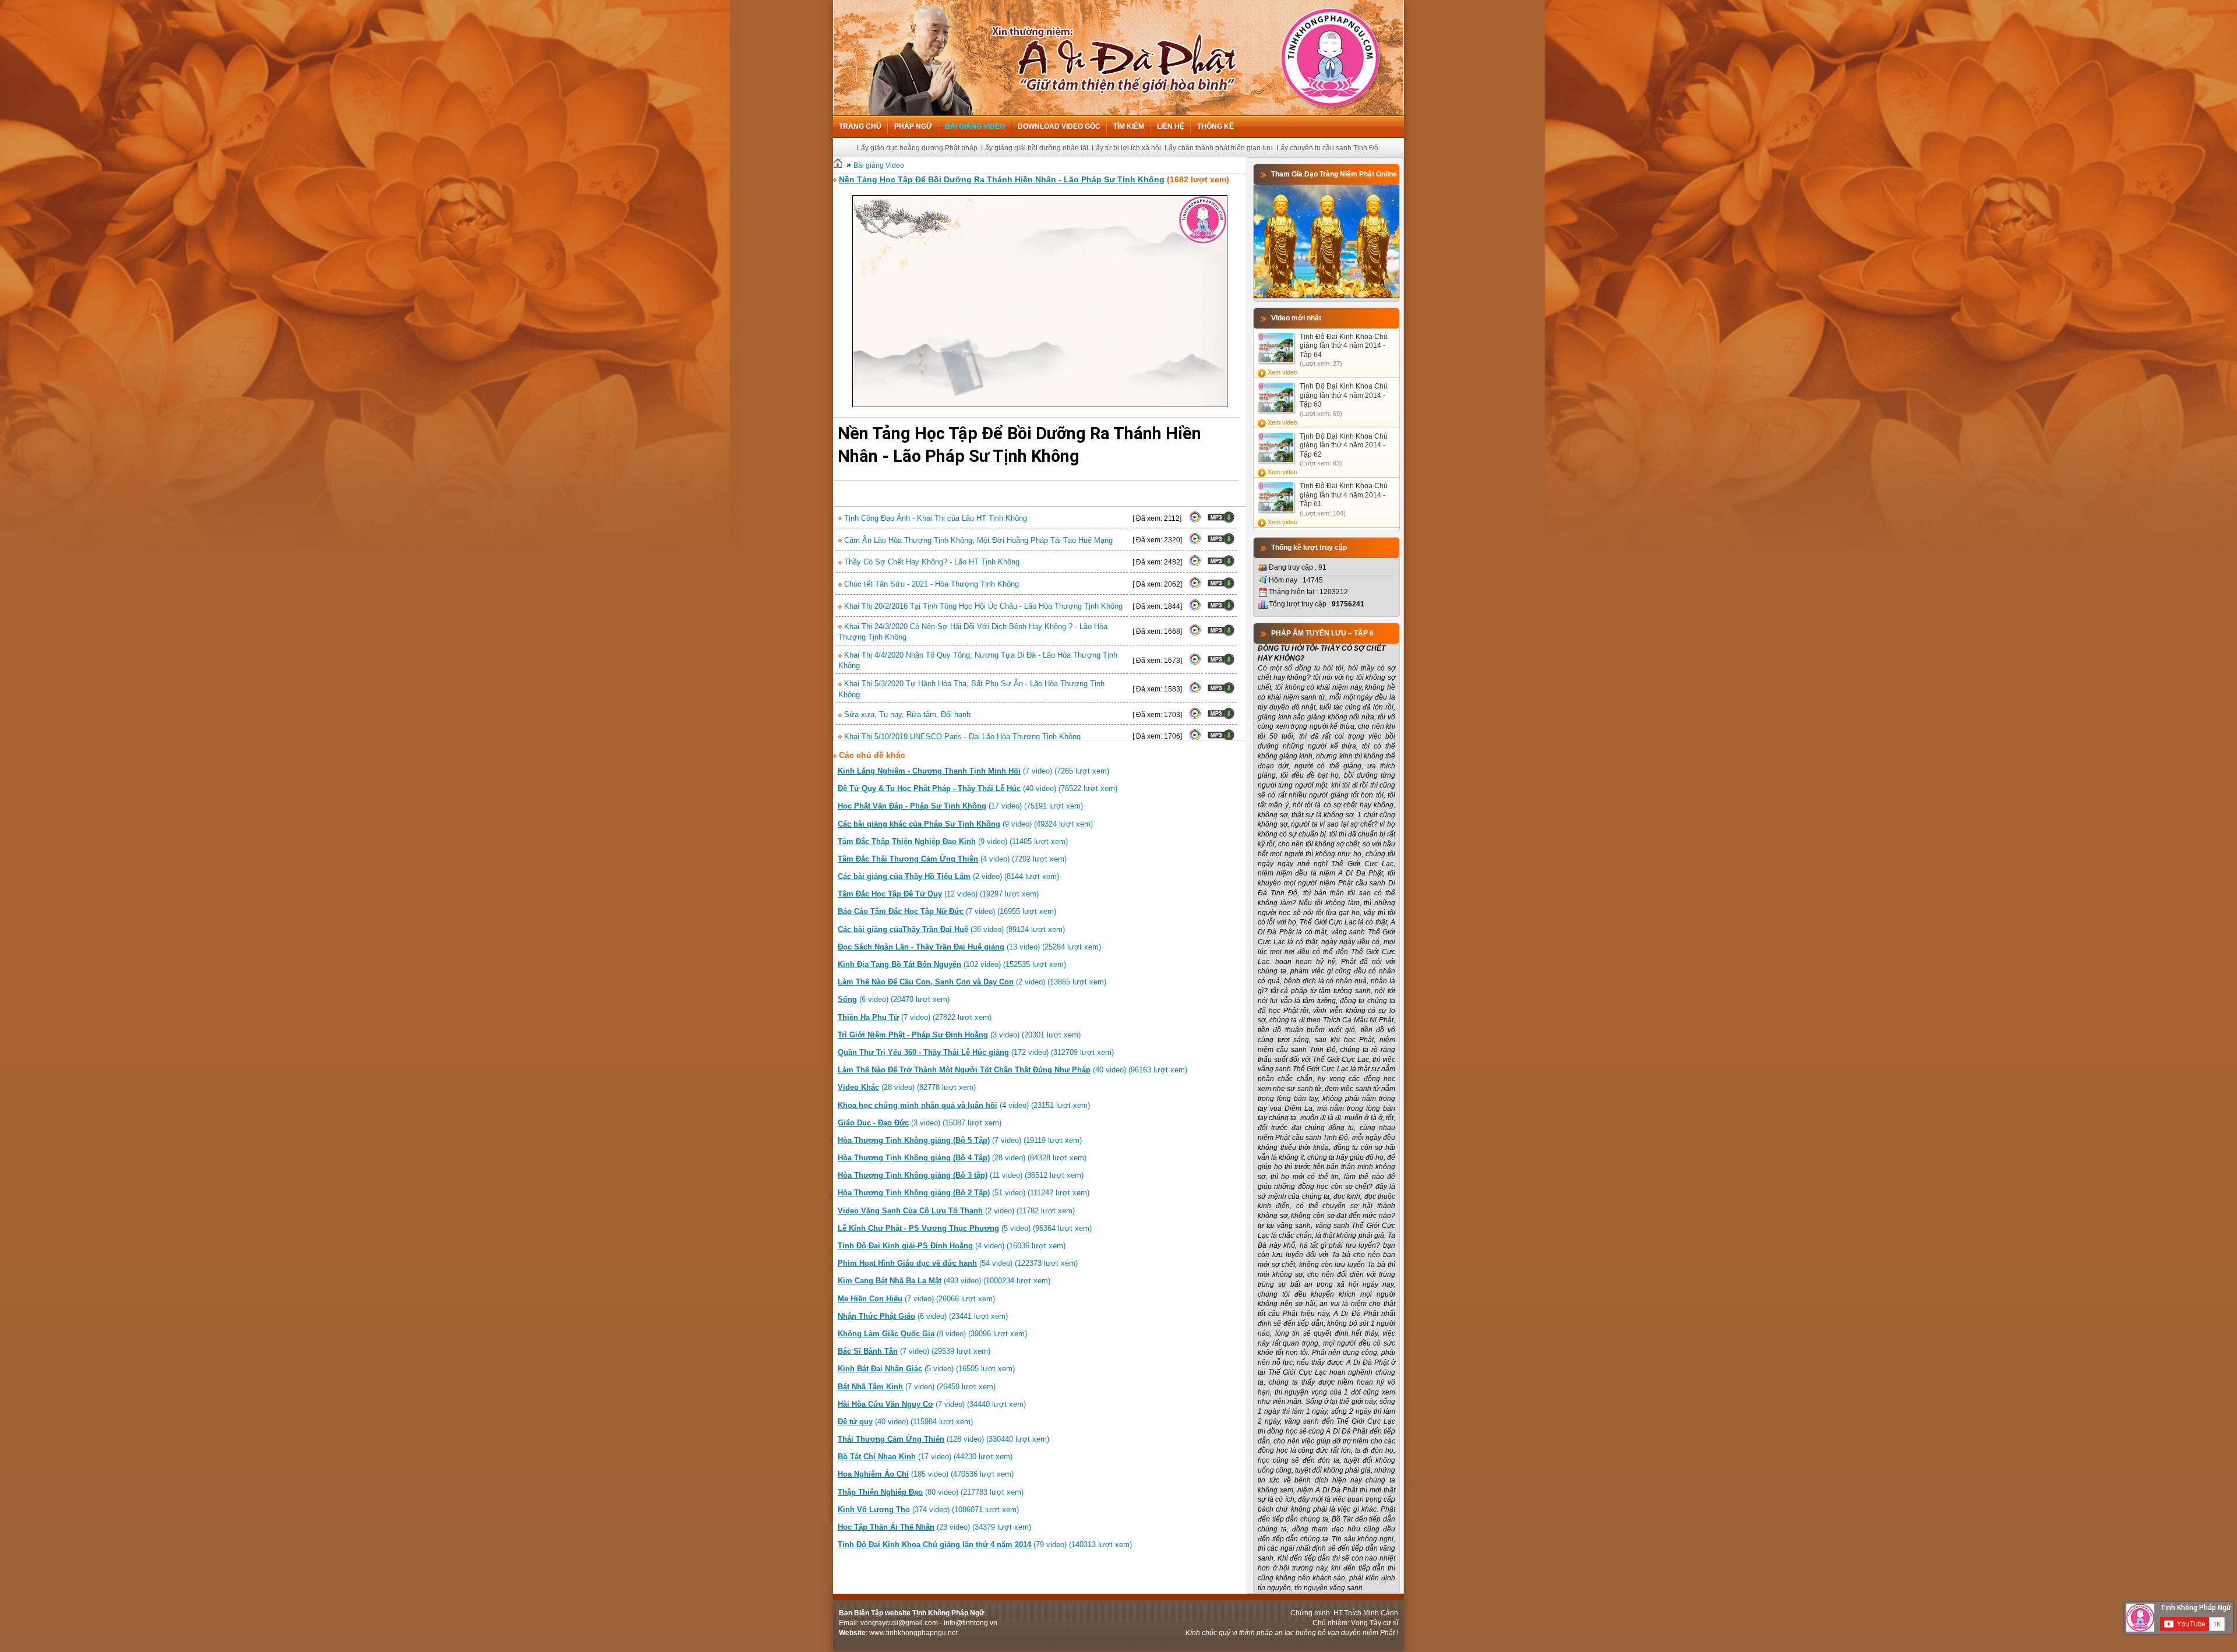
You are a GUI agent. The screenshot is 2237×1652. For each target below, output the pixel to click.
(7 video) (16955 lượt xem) (947, 911)
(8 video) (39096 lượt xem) (932, 1334)
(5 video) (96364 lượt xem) (965, 1228)
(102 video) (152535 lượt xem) (952, 964)
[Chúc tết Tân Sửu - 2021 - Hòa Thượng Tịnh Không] (1195, 587)
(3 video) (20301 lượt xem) (959, 1035)
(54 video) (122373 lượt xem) (958, 1263)
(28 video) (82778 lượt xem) (907, 1087)
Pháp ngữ (913, 126)
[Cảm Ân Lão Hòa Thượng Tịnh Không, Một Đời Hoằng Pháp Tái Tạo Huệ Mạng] (1195, 542)
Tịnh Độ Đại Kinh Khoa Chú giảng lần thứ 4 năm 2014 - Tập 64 (1344, 346)
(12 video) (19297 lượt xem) (938, 894)
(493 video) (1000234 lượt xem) (944, 1281)
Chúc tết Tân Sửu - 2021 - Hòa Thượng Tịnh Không (930, 584)
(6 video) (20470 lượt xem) (894, 999)
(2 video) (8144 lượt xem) (948, 876)
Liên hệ (1171, 126)
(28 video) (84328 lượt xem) (962, 1158)
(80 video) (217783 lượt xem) (931, 1492)
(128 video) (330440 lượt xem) (943, 1439)
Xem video (1282, 372)
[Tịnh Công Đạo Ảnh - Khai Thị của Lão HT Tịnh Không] (1195, 521)
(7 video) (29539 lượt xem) (914, 1351)
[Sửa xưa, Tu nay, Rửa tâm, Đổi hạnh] (1195, 717)
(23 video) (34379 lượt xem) (934, 1527)
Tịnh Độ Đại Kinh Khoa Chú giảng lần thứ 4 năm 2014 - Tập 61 (1344, 495)
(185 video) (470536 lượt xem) (926, 1474)
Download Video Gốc (1059, 126)
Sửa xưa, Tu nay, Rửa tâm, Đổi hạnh (906, 714)
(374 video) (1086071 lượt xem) (928, 1510)
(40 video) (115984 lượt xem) (905, 1422)
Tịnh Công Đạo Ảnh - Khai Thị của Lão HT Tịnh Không (934, 518)
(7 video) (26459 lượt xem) (917, 1387)
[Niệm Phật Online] (1326, 296)
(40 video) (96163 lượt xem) (1012, 1070)
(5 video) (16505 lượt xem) (926, 1369)
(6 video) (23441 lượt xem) (923, 1316)
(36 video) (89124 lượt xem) (951, 929)
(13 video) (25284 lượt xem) (969, 947)
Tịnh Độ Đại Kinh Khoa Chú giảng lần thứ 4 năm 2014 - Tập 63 (1344, 395)
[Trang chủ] (838, 165)
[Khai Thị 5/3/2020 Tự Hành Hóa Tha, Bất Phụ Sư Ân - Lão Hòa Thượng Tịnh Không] (1195, 691)
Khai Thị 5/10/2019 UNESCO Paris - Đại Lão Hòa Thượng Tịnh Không (961, 737)
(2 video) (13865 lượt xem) (972, 982)
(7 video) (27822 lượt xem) (915, 1017)
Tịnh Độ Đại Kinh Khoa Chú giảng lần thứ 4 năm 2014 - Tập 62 (1344, 445)
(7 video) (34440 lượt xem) (932, 1404)
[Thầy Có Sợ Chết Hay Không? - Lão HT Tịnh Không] (1195, 564)
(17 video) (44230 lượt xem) (925, 1457)
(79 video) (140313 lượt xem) (985, 1545)
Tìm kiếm (1129, 126)
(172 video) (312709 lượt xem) (976, 1052)
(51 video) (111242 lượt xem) (964, 1193)
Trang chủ (860, 126)
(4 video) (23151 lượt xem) (964, 1105)
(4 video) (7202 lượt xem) (952, 859)
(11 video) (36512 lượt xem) (961, 1175)
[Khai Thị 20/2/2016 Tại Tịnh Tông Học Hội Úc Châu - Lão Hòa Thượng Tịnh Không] (1195, 609)
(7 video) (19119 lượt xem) (960, 1140)
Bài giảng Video (975, 126)
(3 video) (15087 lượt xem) (920, 1123)
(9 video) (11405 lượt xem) (953, 841)
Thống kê (1215, 126)
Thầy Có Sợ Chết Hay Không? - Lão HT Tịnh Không (931, 562)
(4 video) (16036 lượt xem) (952, 1246)
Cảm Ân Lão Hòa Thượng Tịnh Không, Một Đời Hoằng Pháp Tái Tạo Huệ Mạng (977, 540)
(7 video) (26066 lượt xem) (916, 1299)
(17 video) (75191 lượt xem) (960, 806)
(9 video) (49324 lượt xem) (965, 824)
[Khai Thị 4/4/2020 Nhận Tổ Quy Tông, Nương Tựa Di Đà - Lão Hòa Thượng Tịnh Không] (1195, 663)
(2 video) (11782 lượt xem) (956, 1211)
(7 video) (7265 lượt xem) (973, 771)
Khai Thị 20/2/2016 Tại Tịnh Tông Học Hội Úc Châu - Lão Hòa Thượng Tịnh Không (982, 606)
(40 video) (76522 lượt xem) (978, 788)
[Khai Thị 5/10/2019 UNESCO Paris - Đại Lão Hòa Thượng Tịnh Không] (1195, 739)
